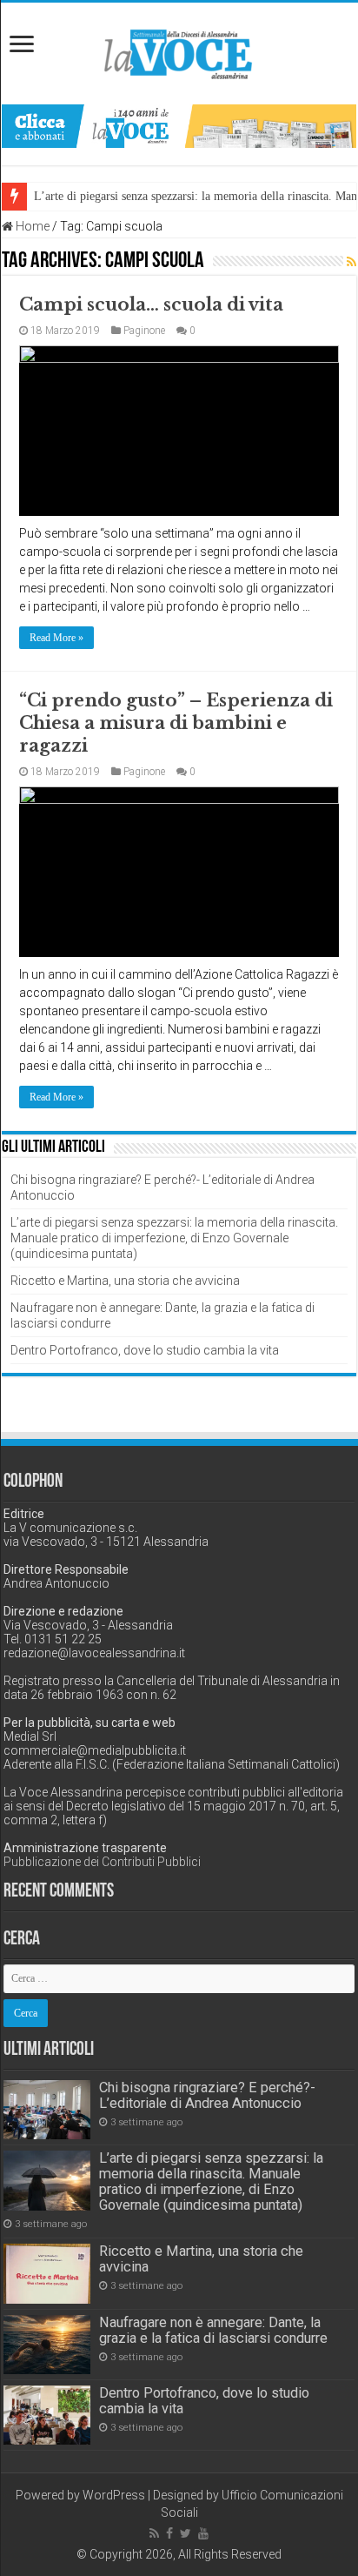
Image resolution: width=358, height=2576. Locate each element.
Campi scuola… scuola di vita (151, 304)
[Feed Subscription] (351, 262)
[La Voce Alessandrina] (179, 51)
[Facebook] (169, 2533)
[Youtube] (203, 2533)
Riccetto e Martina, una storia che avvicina (125, 1281)
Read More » (56, 638)
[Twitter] (186, 2533)
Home (31, 226)
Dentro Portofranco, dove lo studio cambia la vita (145, 1350)
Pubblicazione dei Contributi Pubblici (102, 1862)
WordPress (114, 2495)
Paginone (144, 331)
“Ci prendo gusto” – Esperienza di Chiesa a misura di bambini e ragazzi (176, 723)
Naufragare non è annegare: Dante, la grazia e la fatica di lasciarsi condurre (213, 2330)
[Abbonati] (179, 125)
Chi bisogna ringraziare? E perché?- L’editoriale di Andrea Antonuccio (207, 2095)
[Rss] (154, 2533)
